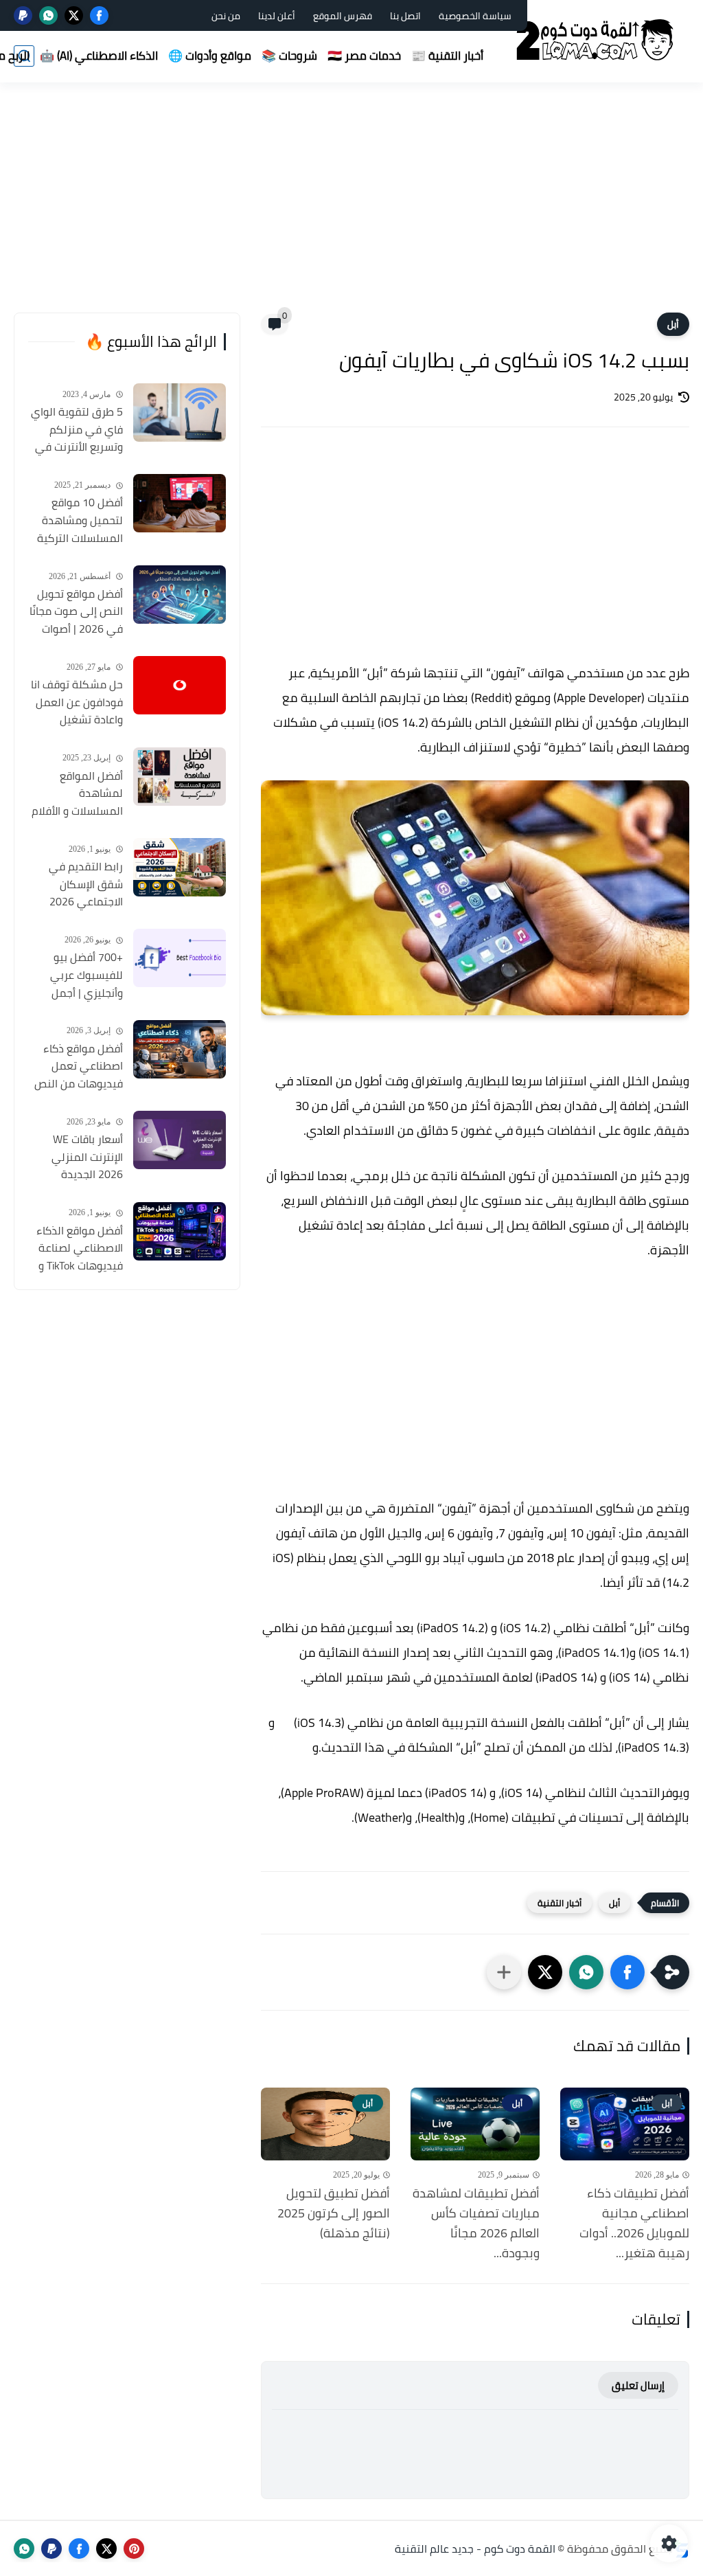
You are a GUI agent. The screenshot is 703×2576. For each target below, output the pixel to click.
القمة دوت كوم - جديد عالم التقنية (475, 2549)
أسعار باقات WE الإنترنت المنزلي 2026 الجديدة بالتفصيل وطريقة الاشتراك (83, 1157)
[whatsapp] (48, 15)
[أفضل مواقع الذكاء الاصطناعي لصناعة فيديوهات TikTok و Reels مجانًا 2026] (180, 1231)
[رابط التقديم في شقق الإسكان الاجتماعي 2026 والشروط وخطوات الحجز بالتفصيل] (180, 867)
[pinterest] (134, 2549)
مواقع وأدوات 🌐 (210, 56)
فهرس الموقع (343, 16)
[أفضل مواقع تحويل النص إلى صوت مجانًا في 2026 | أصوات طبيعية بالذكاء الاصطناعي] (180, 595)
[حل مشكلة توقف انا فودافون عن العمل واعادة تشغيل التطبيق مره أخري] (180, 685)
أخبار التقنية (560, 1903)
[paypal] (23, 15)
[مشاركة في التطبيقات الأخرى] (504, 1972)
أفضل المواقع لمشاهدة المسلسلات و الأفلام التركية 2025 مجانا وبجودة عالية (77, 794)
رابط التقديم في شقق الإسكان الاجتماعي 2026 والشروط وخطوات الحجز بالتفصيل (83, 885)
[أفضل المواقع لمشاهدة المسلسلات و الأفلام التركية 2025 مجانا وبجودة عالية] (180, 777)
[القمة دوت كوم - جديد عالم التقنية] (597, 40)
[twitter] (74, 15)
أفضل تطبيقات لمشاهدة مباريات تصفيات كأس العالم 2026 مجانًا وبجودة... (476, 2223)
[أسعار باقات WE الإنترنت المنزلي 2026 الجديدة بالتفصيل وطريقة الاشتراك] (180, 1140)
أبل (673, 324)
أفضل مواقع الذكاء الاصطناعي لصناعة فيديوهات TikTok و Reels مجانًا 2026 (80, 1249)
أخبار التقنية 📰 (447, 56)
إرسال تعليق (638, 2385)
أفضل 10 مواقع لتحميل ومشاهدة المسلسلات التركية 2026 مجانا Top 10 (80, 521)
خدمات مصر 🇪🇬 (364, 56)
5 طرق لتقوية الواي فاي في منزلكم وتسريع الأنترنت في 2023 (77, 430)
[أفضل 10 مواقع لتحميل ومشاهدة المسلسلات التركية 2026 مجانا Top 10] (180, 503)
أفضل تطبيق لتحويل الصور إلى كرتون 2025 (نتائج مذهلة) (334, 2213)
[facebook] (99, 15)
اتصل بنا (405, 16)
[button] (627, 1972)
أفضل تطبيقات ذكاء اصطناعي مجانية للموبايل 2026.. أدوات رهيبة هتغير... (634, 2223)
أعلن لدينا (277, 16)
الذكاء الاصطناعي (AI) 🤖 (99, 56)
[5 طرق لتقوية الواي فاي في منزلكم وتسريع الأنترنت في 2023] (180, 413)
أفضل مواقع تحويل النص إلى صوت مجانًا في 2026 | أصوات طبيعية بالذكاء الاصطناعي (76, 612)
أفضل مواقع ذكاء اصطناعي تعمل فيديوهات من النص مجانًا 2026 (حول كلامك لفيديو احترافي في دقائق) (79, 1067)
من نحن (226, 16)
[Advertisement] (351, 206)
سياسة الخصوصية (475, 16)
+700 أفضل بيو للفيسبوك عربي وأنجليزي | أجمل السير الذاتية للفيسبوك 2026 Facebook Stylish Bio (76, 975)
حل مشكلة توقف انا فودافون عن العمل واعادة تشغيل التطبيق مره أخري (77, 703)
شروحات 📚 (289, 56)
